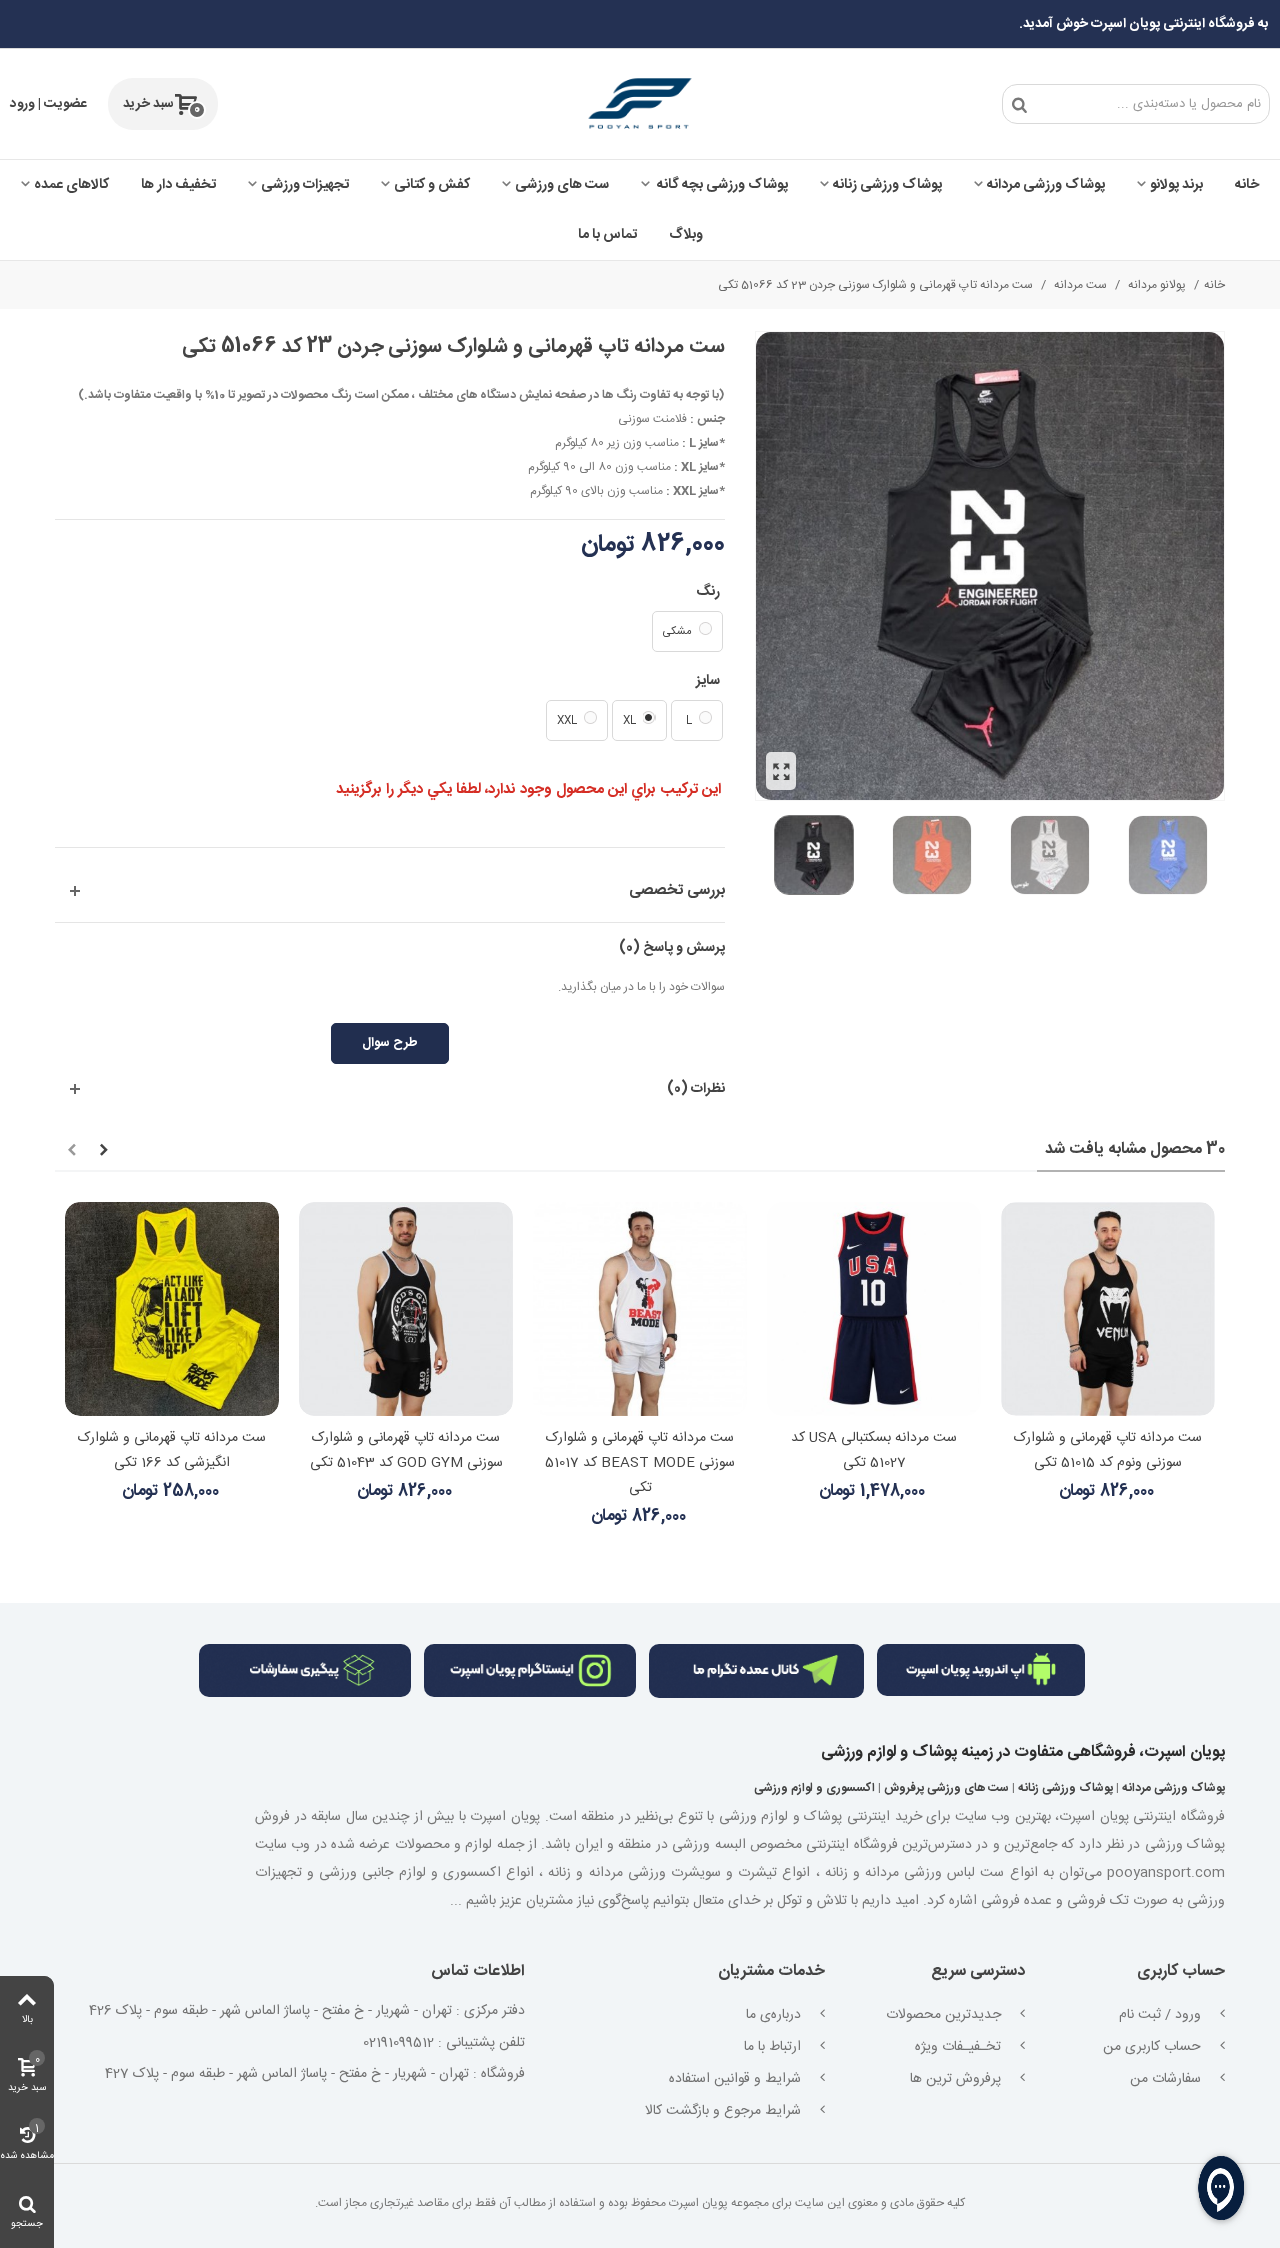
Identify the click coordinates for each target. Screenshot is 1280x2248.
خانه (1247, 185)
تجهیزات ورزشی (305, 185)
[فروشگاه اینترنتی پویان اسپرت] (640, 104)
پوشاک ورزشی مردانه (1046, 185)
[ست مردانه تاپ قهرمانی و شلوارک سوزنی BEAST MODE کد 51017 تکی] (640, 1309)
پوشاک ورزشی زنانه (887, 185)
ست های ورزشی (562, 185)
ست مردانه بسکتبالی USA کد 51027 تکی (874, 1450)
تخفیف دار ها (178, 185)
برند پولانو (1176, 185)
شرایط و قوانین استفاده (737, 2079)
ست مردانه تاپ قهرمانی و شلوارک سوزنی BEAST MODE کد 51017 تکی (640, 1463)
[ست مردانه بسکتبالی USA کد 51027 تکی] (874, 1309)
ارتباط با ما (774, 2047)
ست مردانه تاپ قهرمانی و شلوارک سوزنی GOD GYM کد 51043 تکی (406, 1450)
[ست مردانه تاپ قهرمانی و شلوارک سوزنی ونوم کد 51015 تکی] (1108, 1309)
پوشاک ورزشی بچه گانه (721, 185)
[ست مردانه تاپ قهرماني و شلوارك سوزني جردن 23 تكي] (781, 771)
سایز (706, 681)
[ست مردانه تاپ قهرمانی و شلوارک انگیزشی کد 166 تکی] (172, 1309)
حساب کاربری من (1154, 2047)
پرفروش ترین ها (957, 2079)
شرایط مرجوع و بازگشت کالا (725, 2111)
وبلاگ (686, 235)
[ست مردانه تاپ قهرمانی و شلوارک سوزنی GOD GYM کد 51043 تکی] (406, 1309)
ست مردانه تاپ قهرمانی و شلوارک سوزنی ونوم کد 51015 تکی (1108, 1450)
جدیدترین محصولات (945, 2015)
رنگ (706, 592)
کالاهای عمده (71, 185)
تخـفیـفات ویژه (960, 2047)
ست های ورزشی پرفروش (946, 1788)
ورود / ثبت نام (1162, 2015)
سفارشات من (1167, 2079)
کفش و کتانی (432, 185)
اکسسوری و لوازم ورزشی (814, 1788)
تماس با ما (607, 235)
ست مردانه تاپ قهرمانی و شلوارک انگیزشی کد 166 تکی (172, 1450)
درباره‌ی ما (775, 2015)
